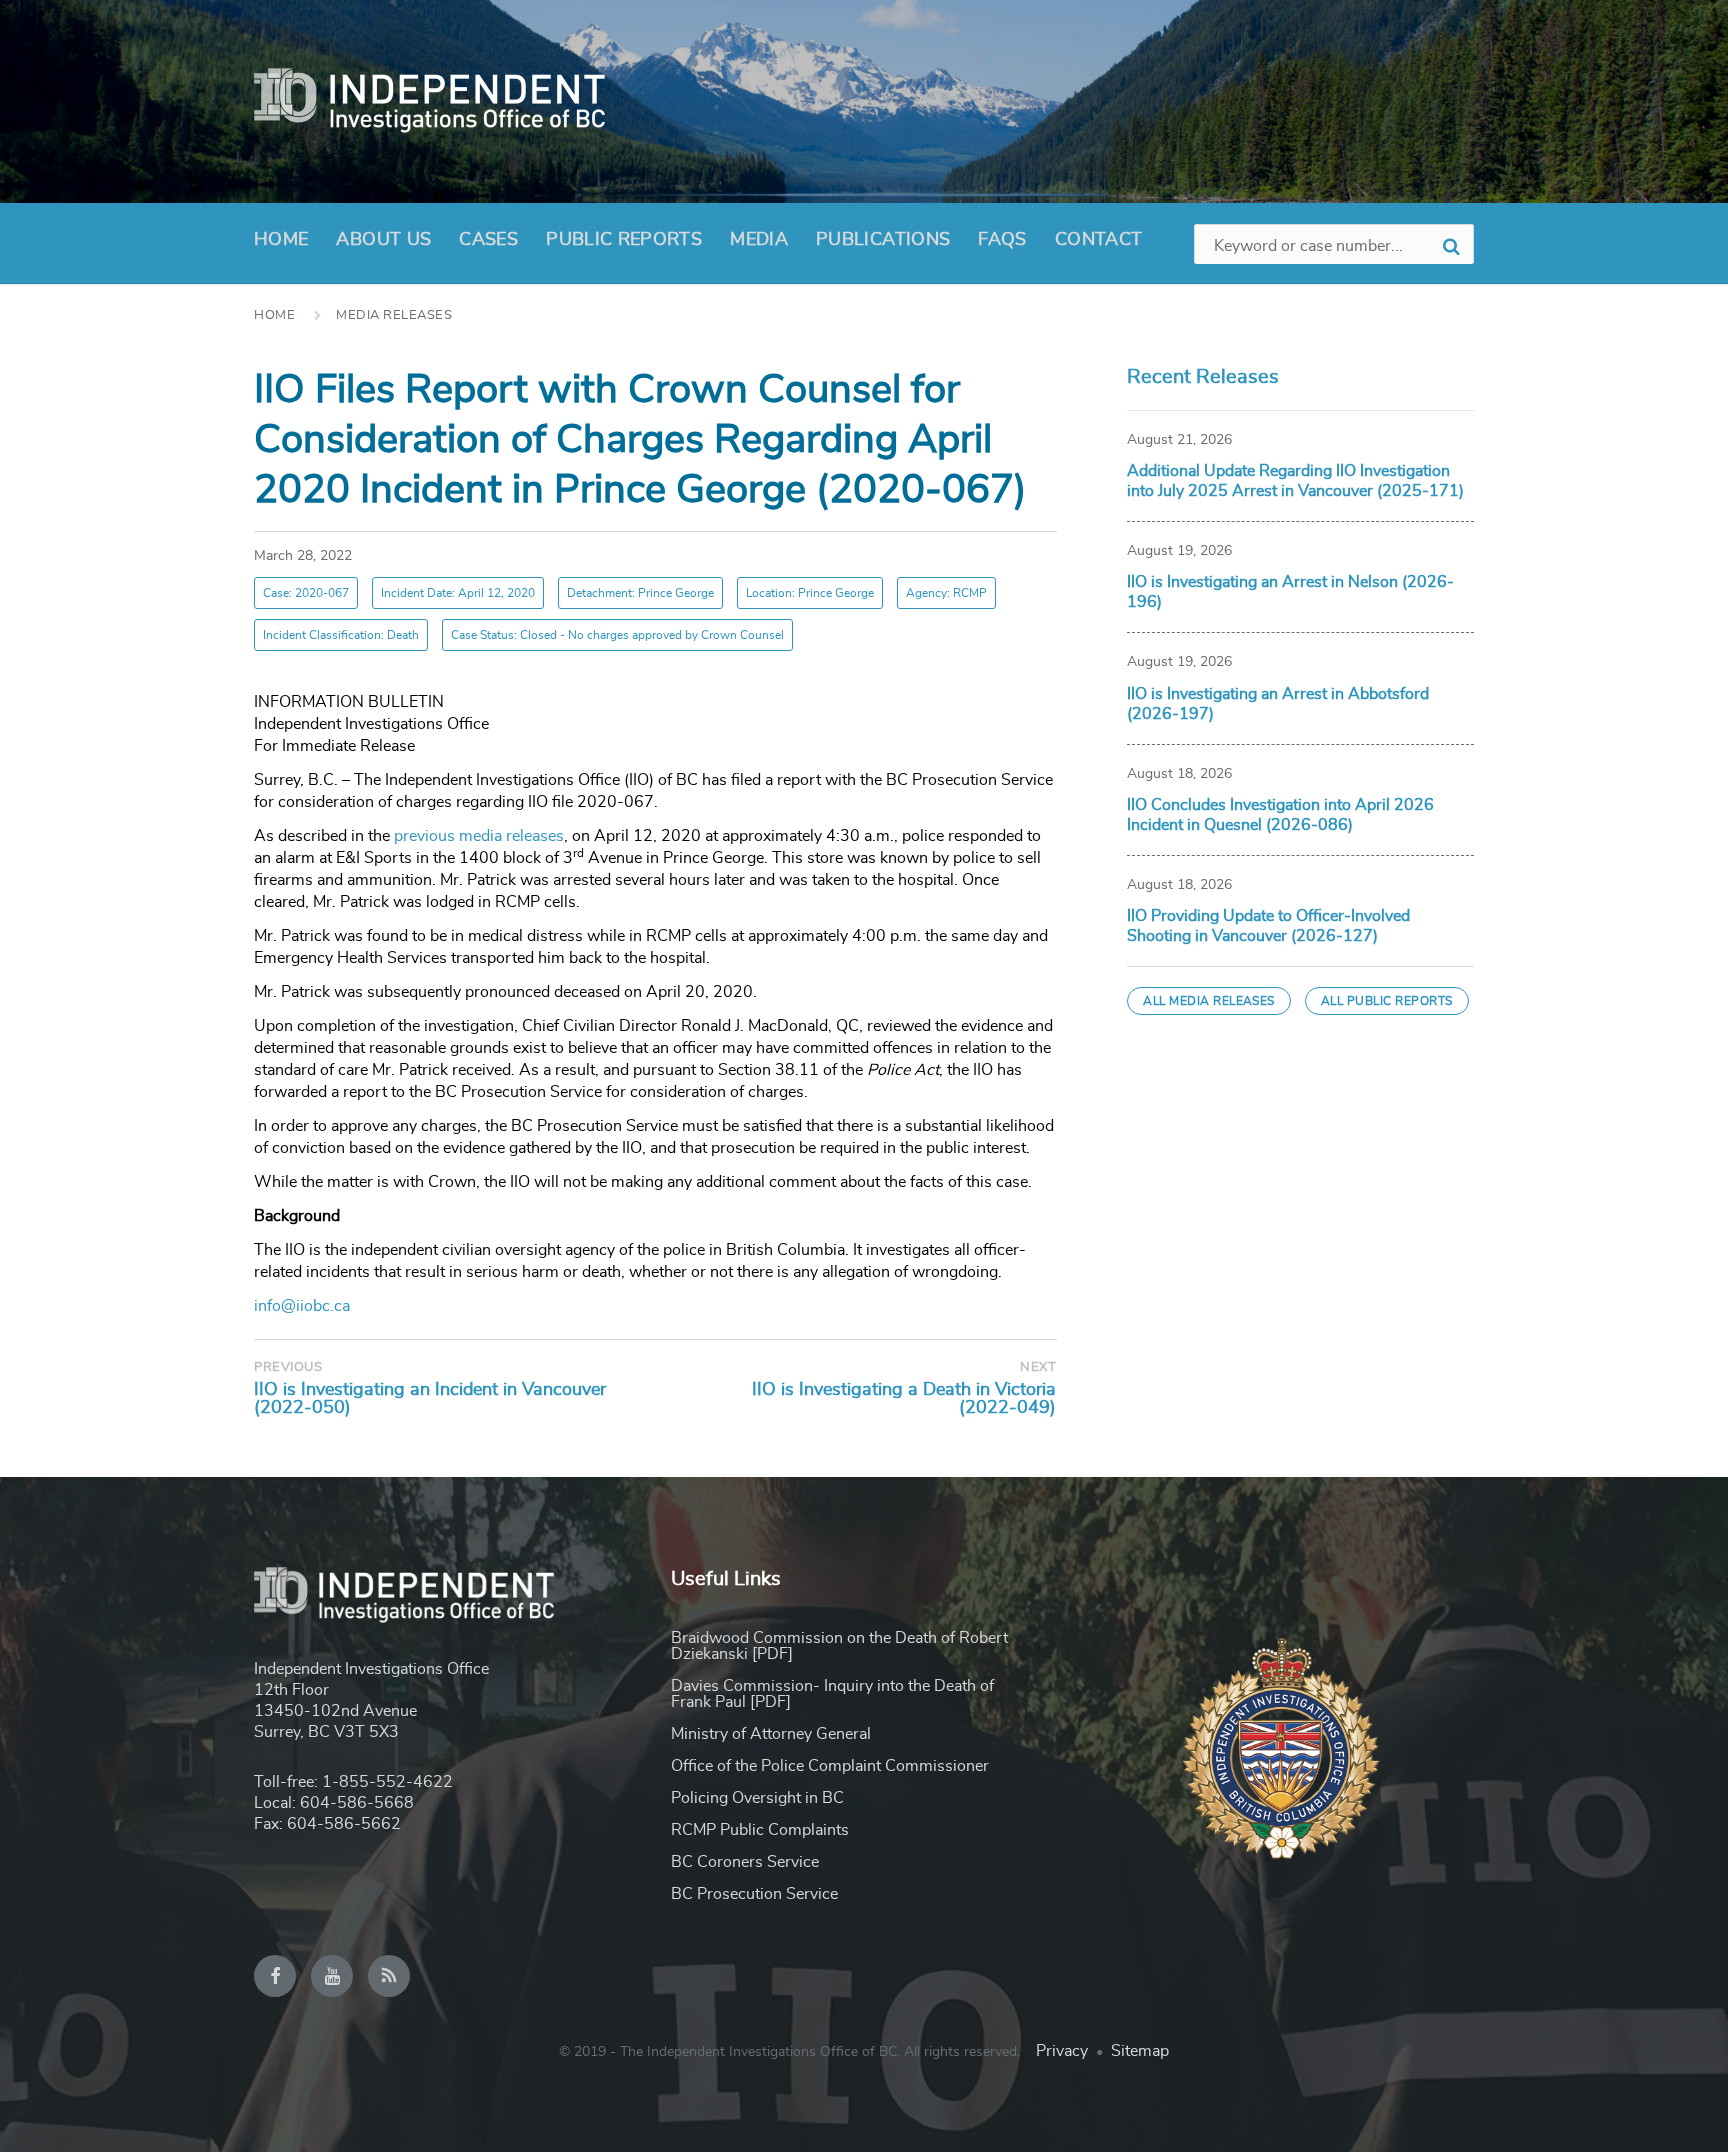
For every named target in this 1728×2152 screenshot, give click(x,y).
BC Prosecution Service (754, 1894)
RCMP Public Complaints (760, 1830)
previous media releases (479, 836)
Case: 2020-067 (306, 593)
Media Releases (394, 315)
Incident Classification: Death (341, 635)
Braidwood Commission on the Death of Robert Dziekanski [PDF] (839, 1646)
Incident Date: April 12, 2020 (458, 593)
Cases (488, 240)
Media (759, 240)
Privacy (1062, 2051)
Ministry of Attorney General (771, 1734)
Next (1038, 1367)
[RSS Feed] (389, 1976)
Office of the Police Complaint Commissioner (830, 1766)
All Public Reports (1387, 1001)
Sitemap (1140, 2051)
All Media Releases (1209, 1001)
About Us (383, 240)
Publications (883, 240)
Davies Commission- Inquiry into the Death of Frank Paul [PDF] (832, 1694)
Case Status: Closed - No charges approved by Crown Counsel (617, 635)
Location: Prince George (810, 593)
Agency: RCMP (946, 593)
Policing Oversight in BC (757, 1798)
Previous (288, 1367)
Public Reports (624, 240)
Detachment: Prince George (640, 593)
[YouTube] (332, 1976)
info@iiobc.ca (302, 1306)
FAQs (1002, 240)
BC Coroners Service (745, 1862)
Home (281, 240)
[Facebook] (275, 1976)
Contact (1099, 240)
